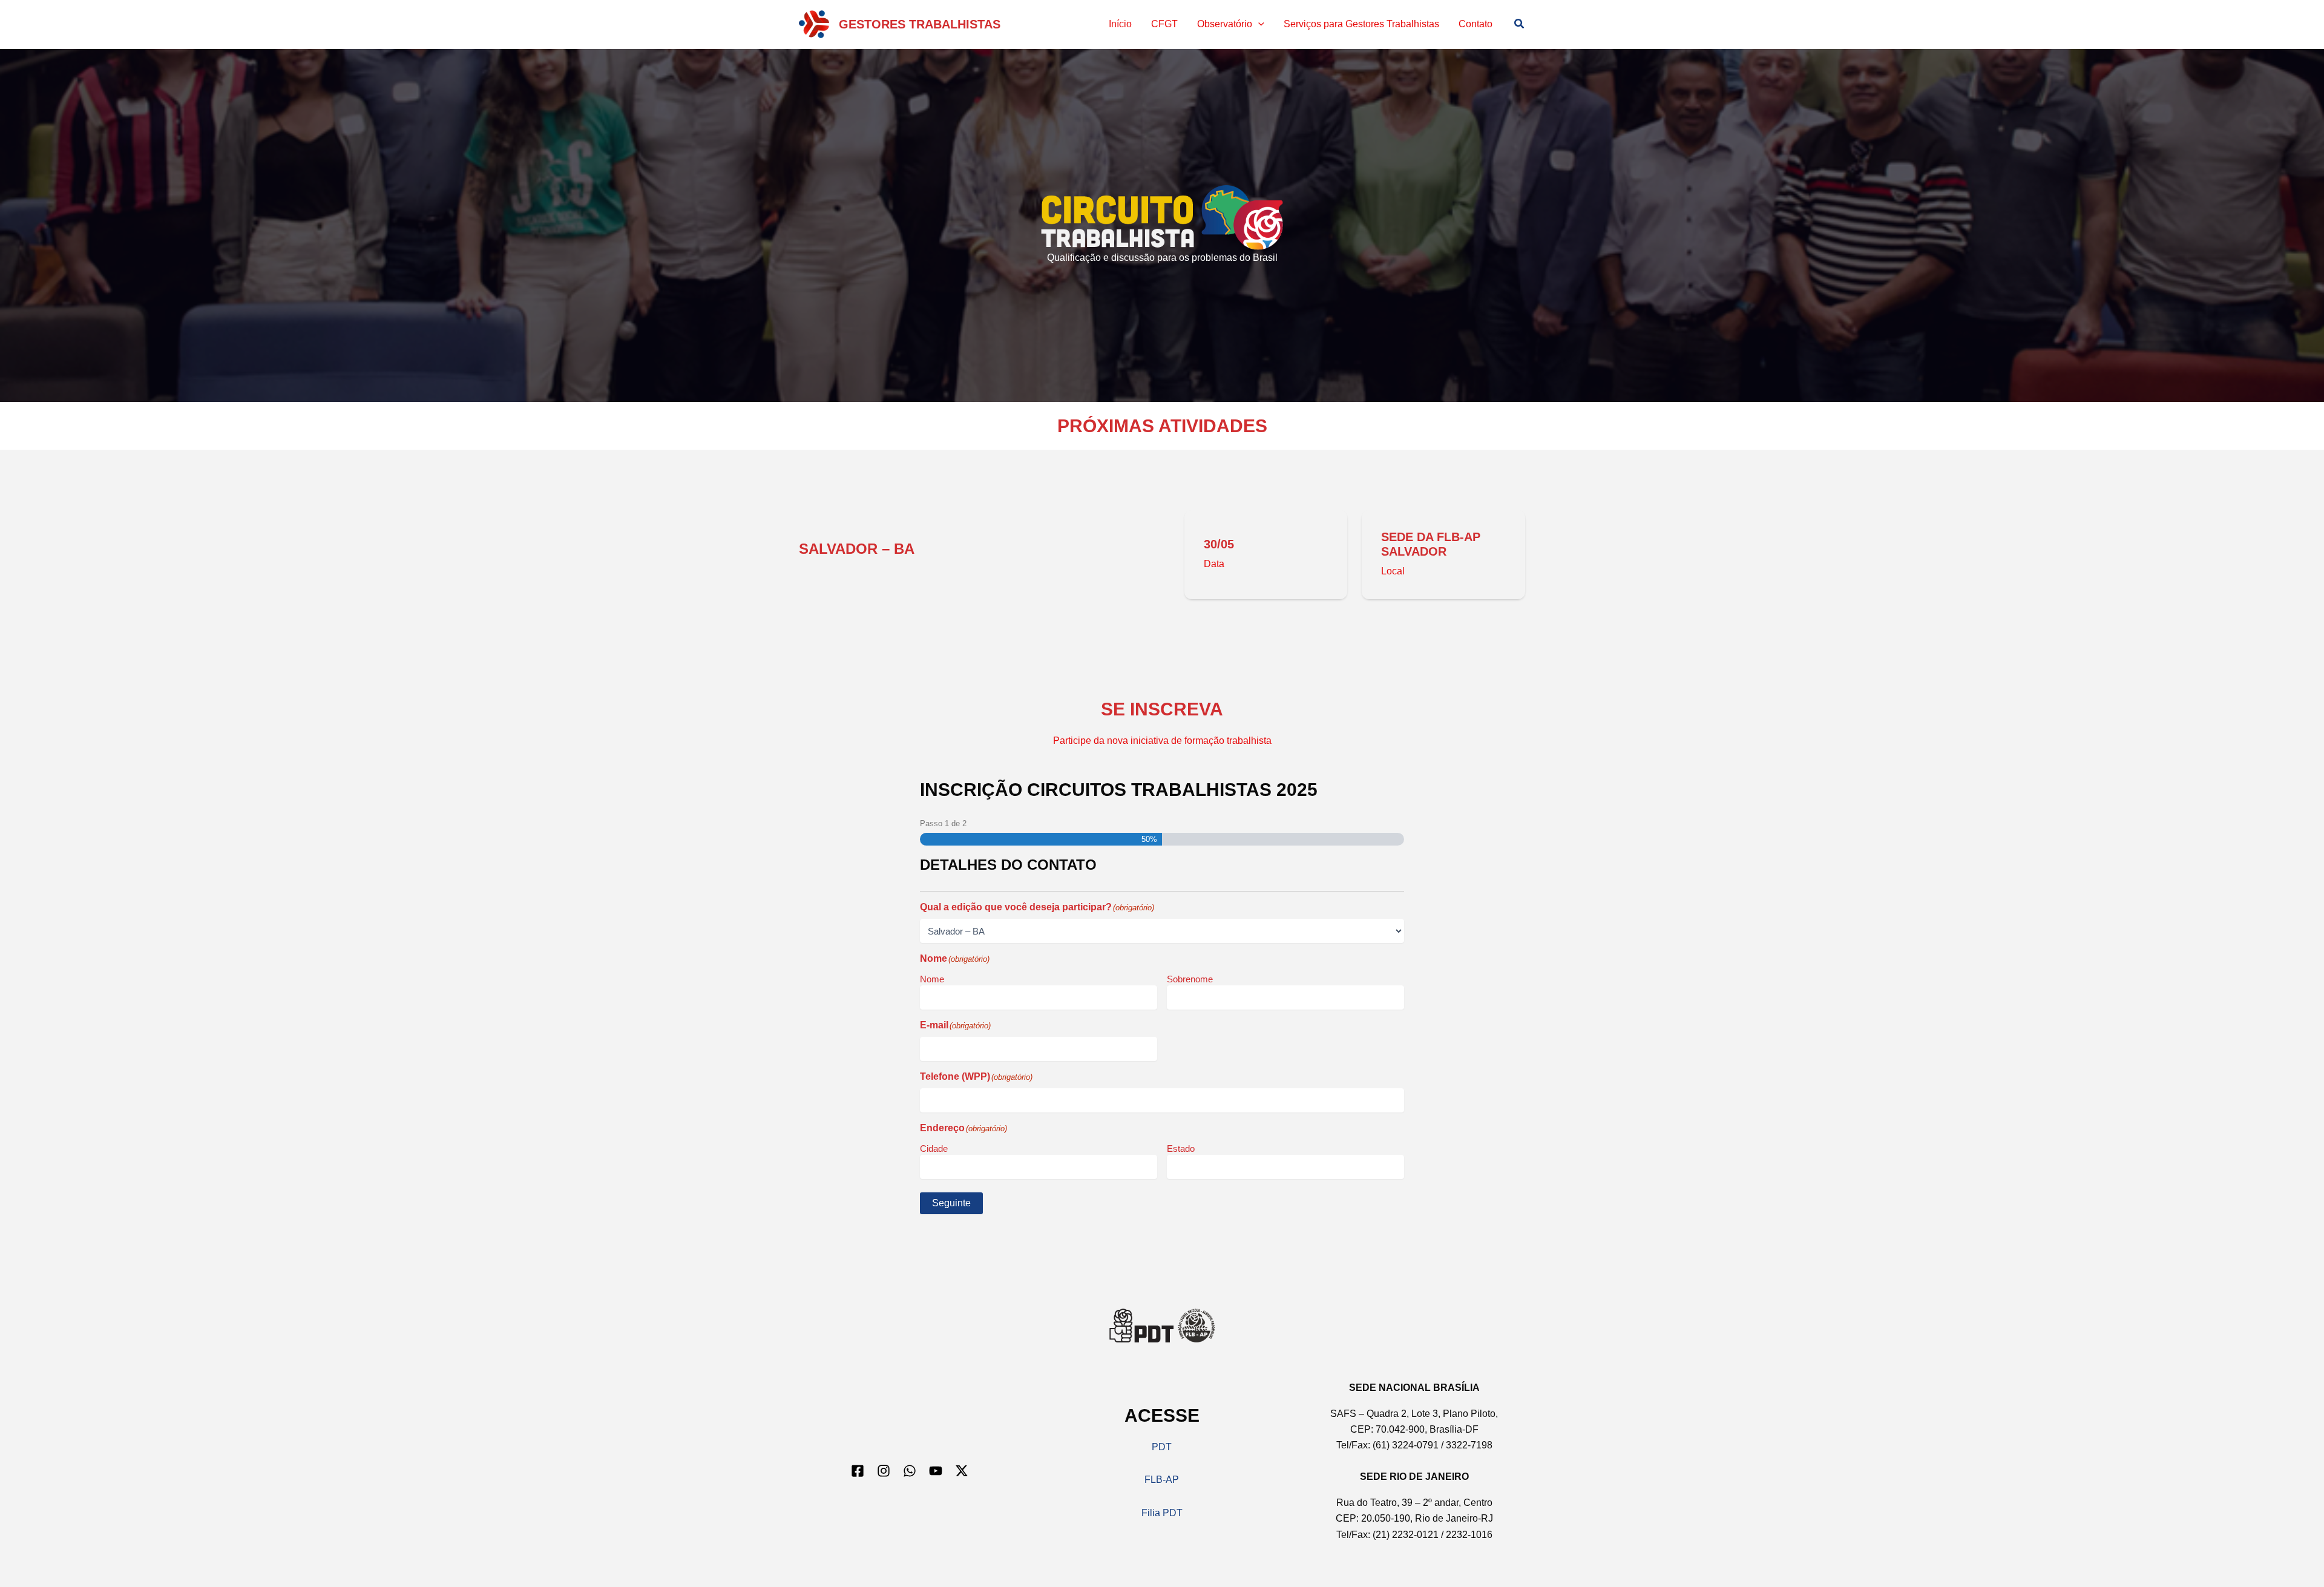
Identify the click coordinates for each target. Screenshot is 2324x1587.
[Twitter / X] (962, 1471)
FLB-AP (1162, 1480)
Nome (932, 979)
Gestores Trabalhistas (920, 24)
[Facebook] (858, 1471)
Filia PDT (1162, 1513)
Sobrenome (1190, 979)
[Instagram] (884, 1471)
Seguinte (951, 1203)
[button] (1258, 24)
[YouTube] (936, 1471)
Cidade (934, 1148)
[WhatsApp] (910, 1471)
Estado (1181, 1148)
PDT (1162, 1447)
